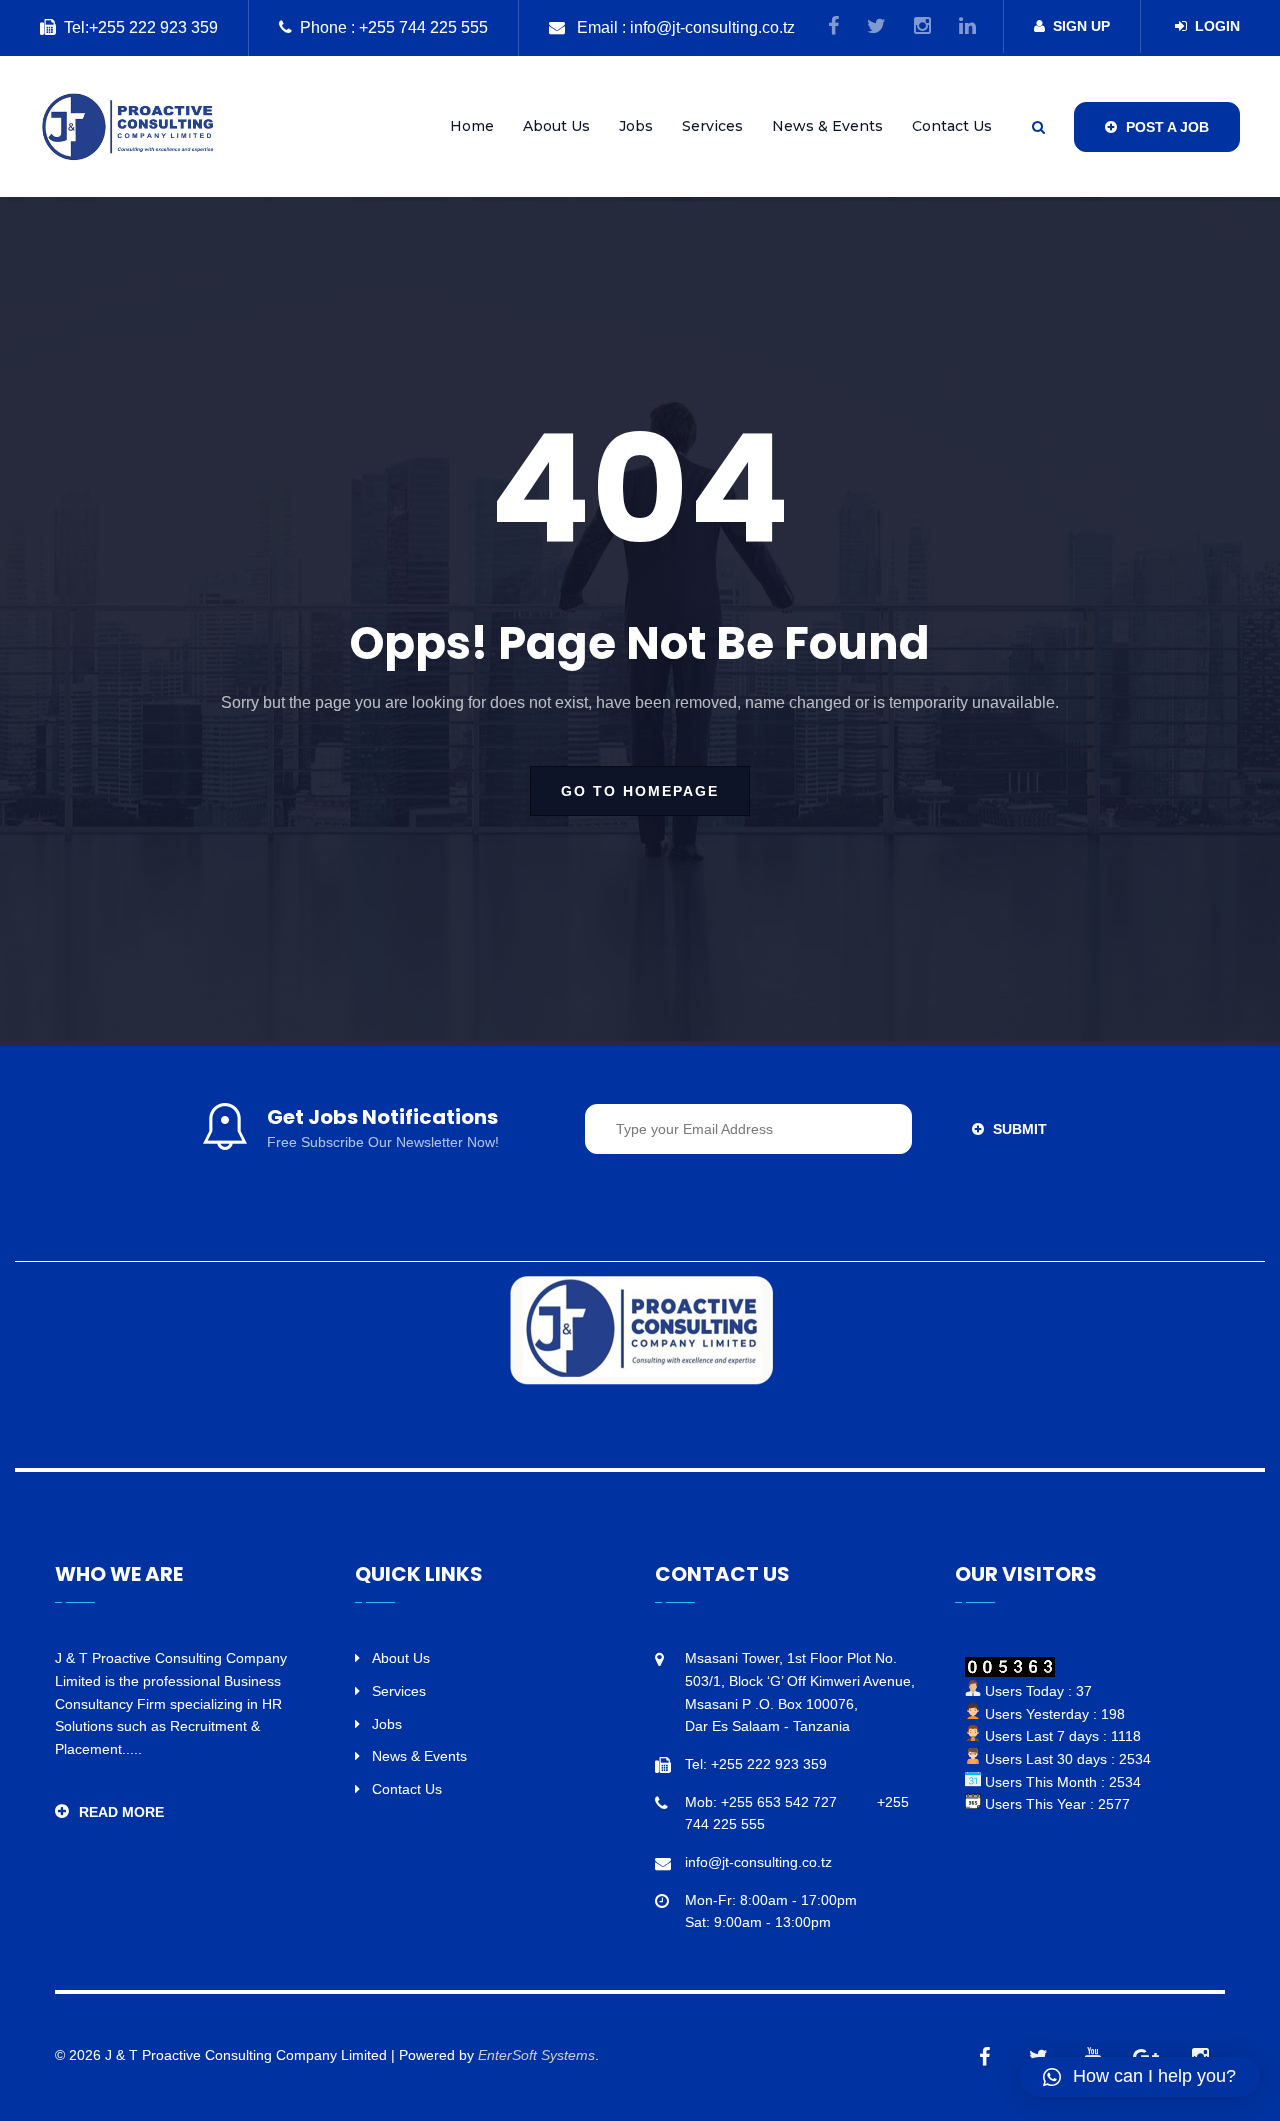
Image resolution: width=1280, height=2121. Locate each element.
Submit (1018, 1129)
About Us (556, 126)
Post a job (1165, 127)
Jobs (636, 126)
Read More (121, 1812)
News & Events (827, 126)
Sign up (1081, 26)
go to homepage (640, 791)
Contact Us (952, 126)
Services (712, 126)
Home (472, 126)
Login (1217, 26)
